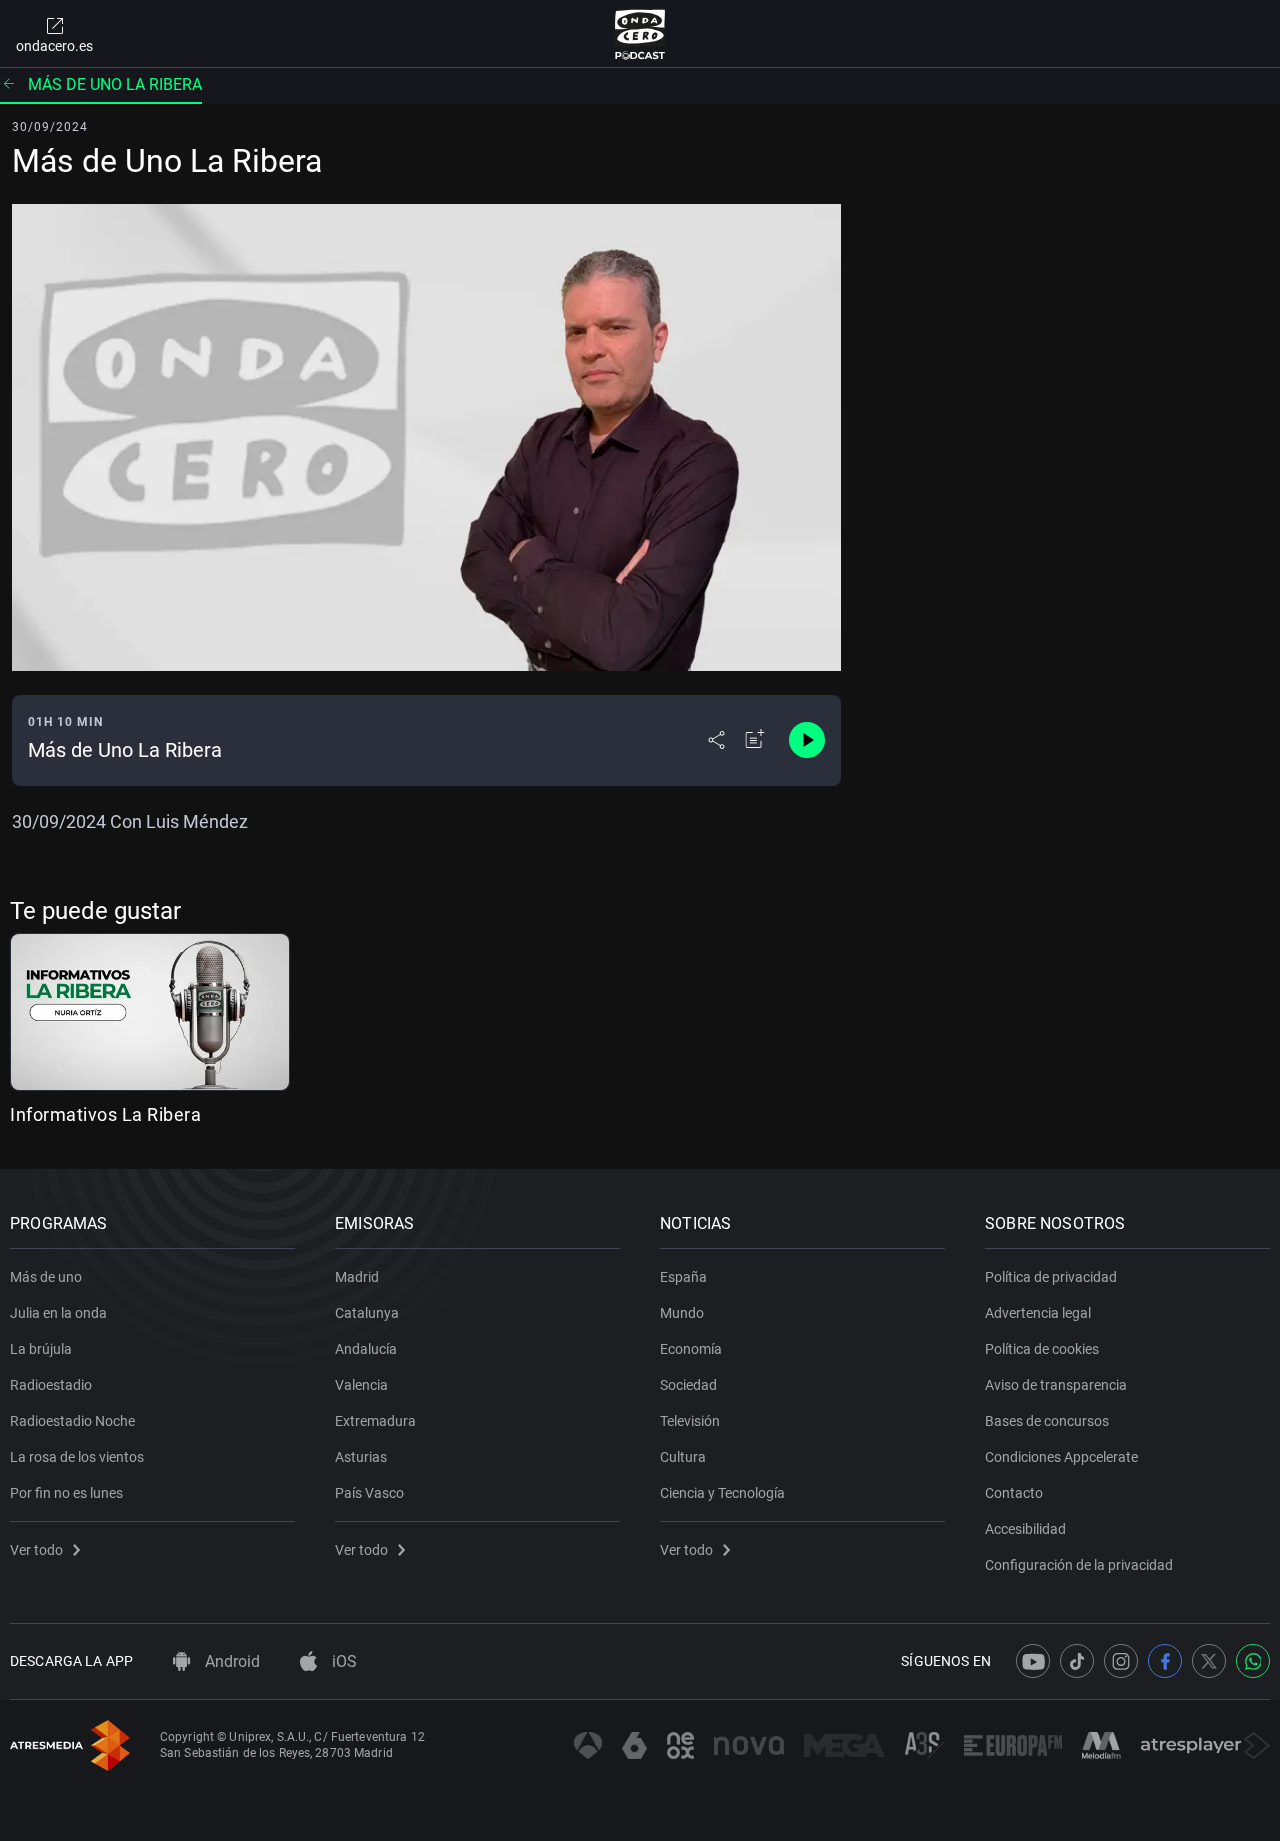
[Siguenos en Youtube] (1033, 1661)
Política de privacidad (1051, 1277)
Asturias (361, 1457)
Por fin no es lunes (66, 1493)
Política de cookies (1042, 1349)
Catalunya (367, 1313)
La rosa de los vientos (77, 1457)
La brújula (41, 1349)
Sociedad (688, 1385)
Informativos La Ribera (105, 1114)
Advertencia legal (1038, 1313)
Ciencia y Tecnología (722, 1493)
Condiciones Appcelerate (1061, 1457)
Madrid (357, 1277)
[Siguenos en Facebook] (1165, 1661)
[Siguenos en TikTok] (1077, 1661)
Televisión (690, 1421)
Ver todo (36, 1550)
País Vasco (369, 1493)
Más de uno (46, 1277)
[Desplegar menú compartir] (716, 740)
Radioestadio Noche (72, 1421)
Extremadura (375, 1421)
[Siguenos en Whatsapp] (1253, 1661)
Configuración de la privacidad (1079, 1565)
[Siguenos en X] (1209, 1661)
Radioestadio (51, 1385)
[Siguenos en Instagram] (1121, 1661)
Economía (691, 1349)
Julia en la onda (58, 1313)
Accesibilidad (1025, 1529)
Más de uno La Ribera (115, 84)
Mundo (682, 1313)
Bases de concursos (1047, 1421)
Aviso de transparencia (1056, 1385)
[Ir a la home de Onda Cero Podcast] (640, 34)
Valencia (361, 1385)
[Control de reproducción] (807, 740)
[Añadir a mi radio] (755, 740)
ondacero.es (54, 46)
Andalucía (366, 1349)
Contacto (1014, 1493)
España (683, 1277)
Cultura (683, 1457)
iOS (342, 1661)
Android (230, 1661)
